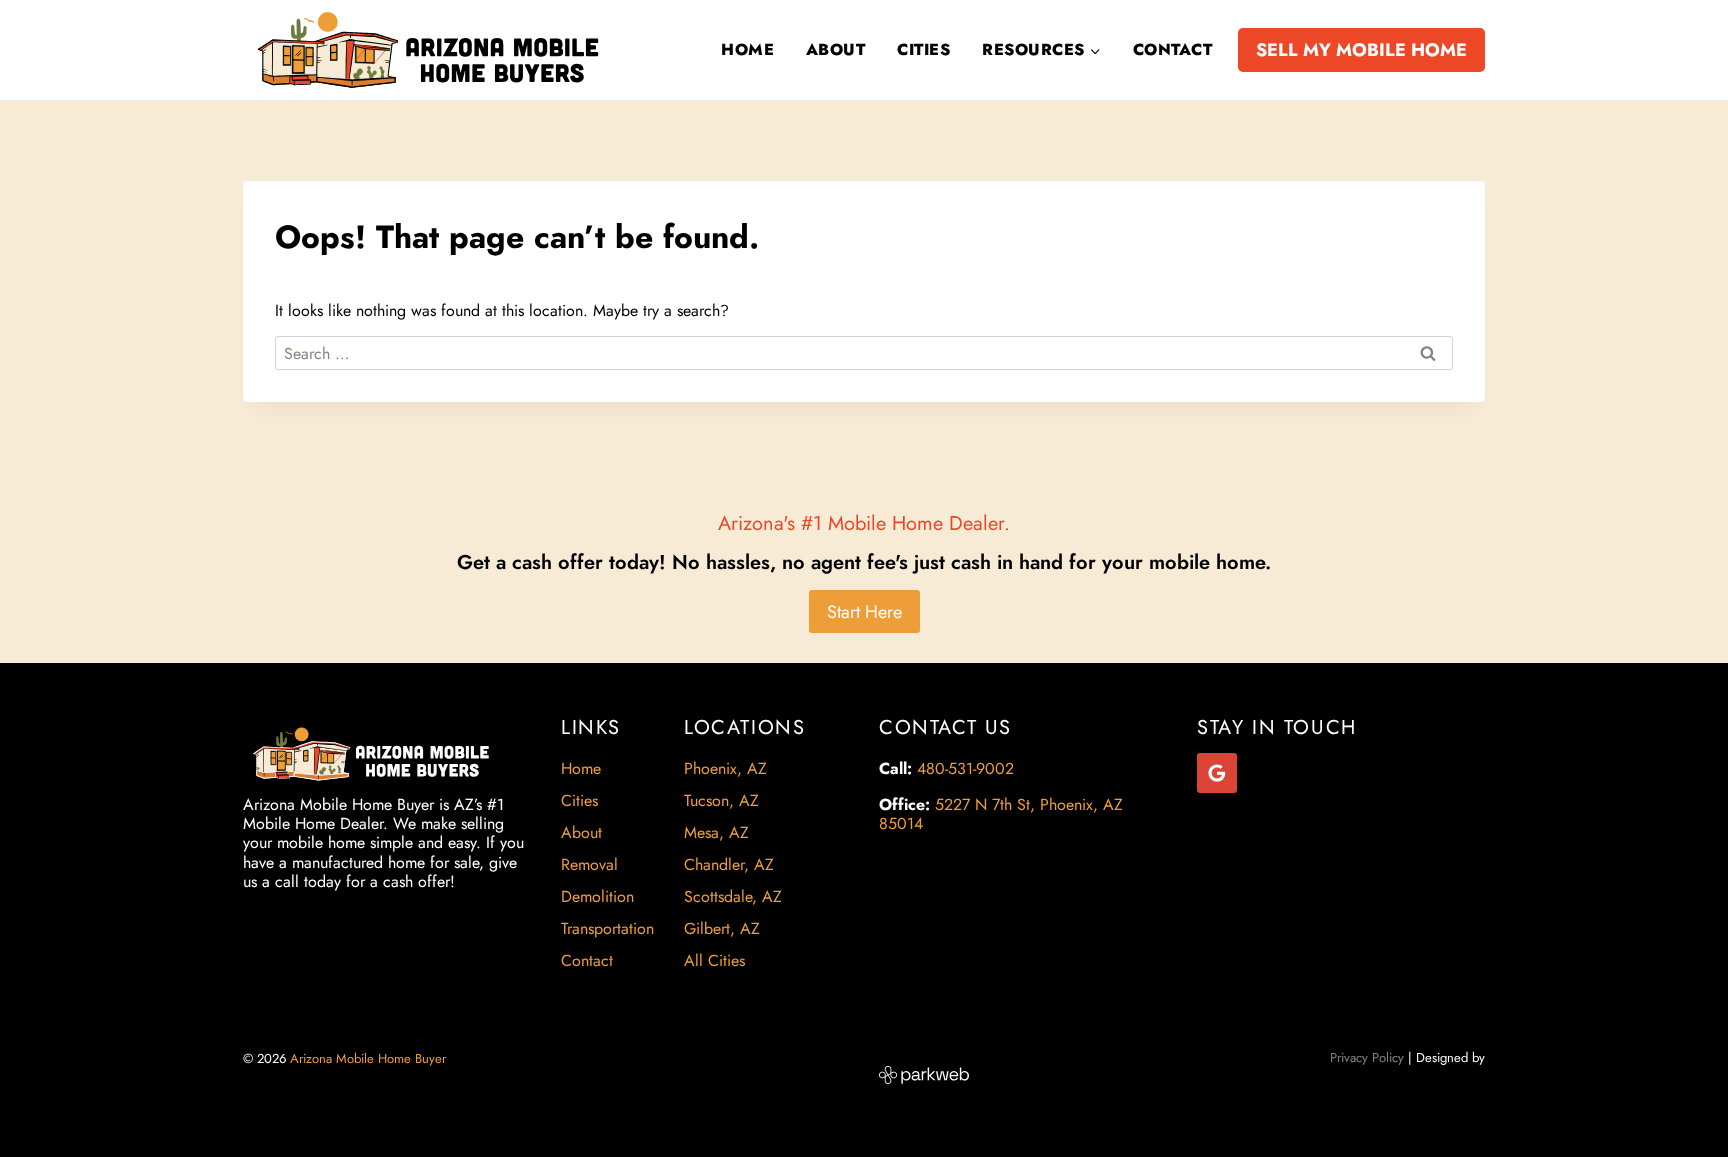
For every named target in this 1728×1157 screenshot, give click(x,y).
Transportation (607, 928)
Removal (589, 864)
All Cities (714, 960)
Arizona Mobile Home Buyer (370, 1058)
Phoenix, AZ (725, 768)
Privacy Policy (1367, 1057)
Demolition (597, 896)
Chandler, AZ (729, 864)
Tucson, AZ (721, 800)
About (835, 49)
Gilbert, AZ (722, 928)
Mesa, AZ (716, 832)
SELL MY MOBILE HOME (1361, 50)
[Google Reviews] (1217, 773)
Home (747, 49)
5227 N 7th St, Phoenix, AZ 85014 (1001, 814)
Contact (1172, 49)
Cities (923, 49)
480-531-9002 (965, 768)
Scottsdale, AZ (733, 896)
